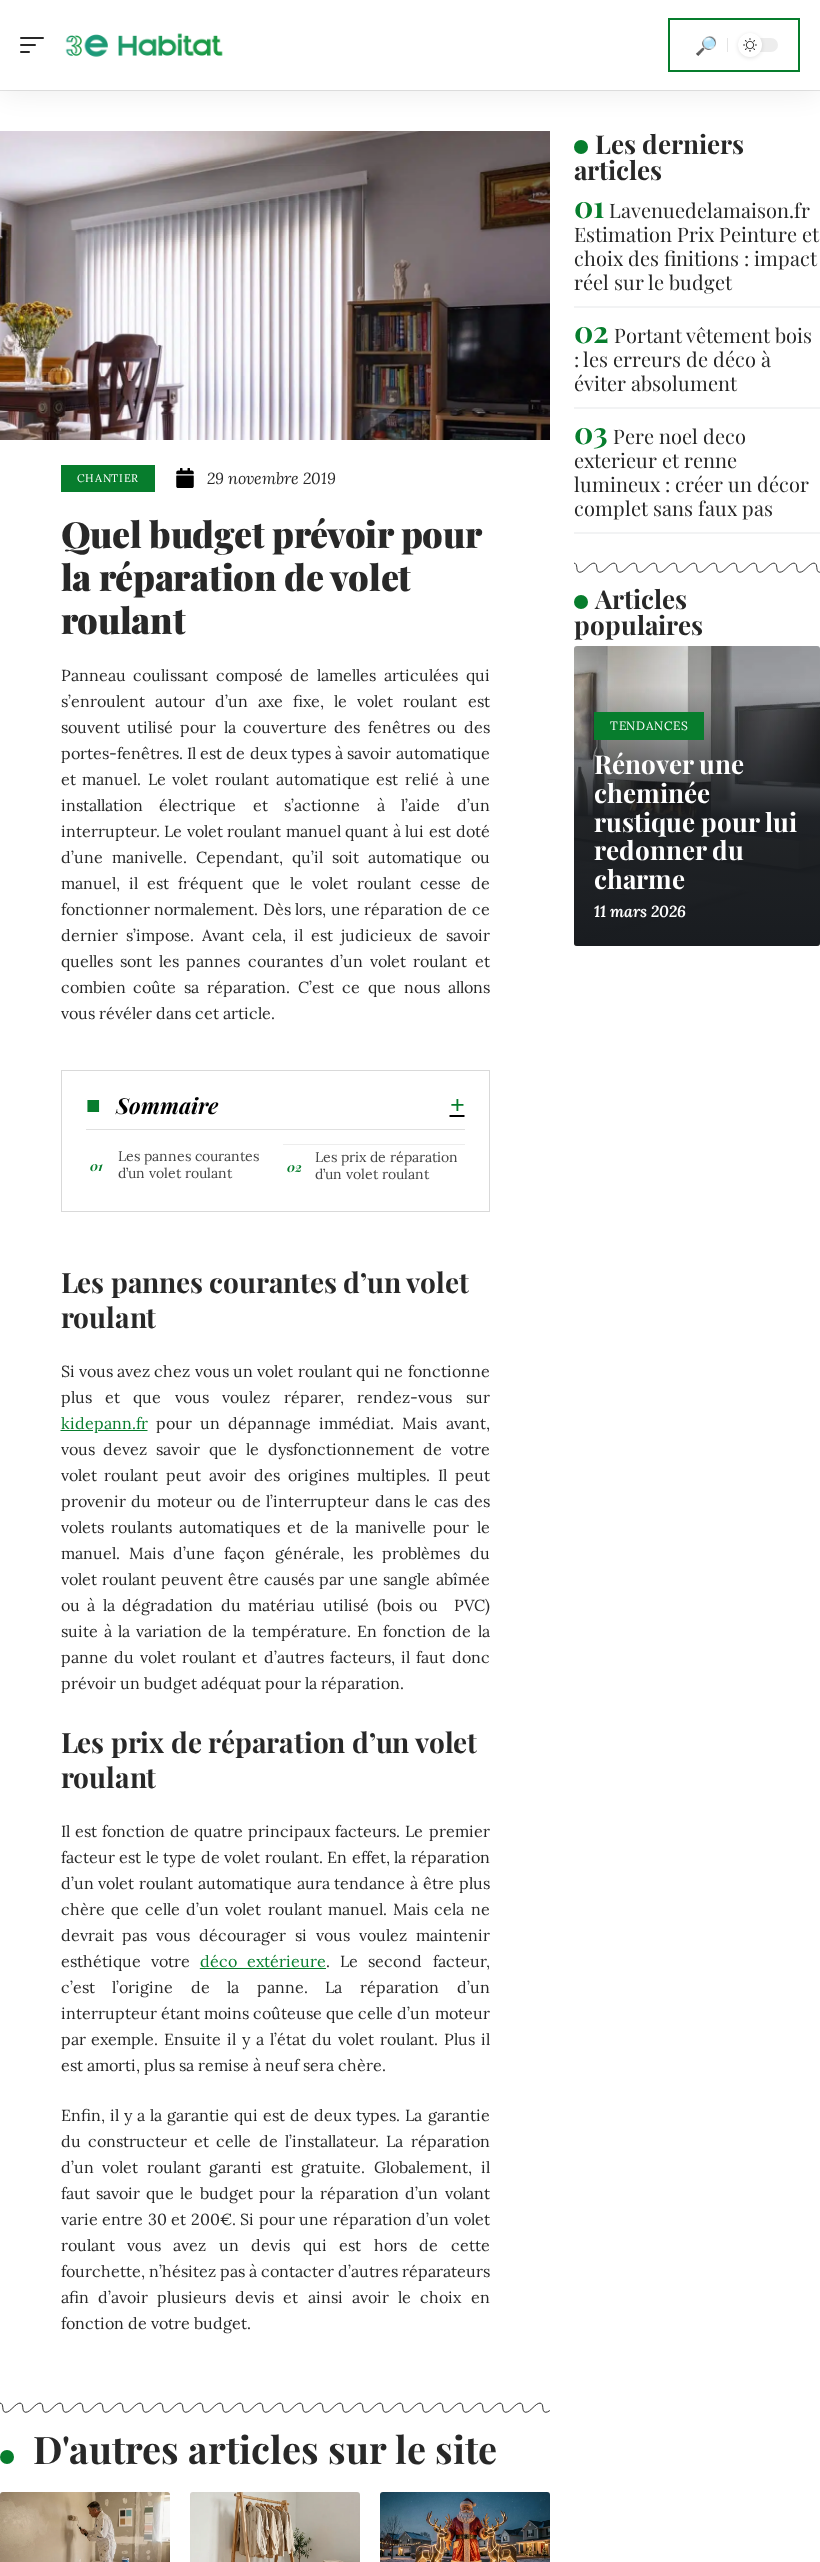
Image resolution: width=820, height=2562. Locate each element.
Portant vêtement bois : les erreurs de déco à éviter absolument (693, 358)
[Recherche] (706, 45)
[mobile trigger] (37, 45)
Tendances (649, 725)
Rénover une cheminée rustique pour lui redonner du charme (695, 820)
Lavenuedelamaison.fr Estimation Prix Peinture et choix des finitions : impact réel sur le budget (696, 245)
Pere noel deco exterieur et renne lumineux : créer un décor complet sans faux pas (691, 471)
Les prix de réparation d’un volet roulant (386, 1165)
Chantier (108, 478)
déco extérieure (263, 1961)
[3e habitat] (144, 45)
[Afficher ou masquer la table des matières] (341, 1105)
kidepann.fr (104, 1423)
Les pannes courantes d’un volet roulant (188, 1164)
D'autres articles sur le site (265, 2448)
